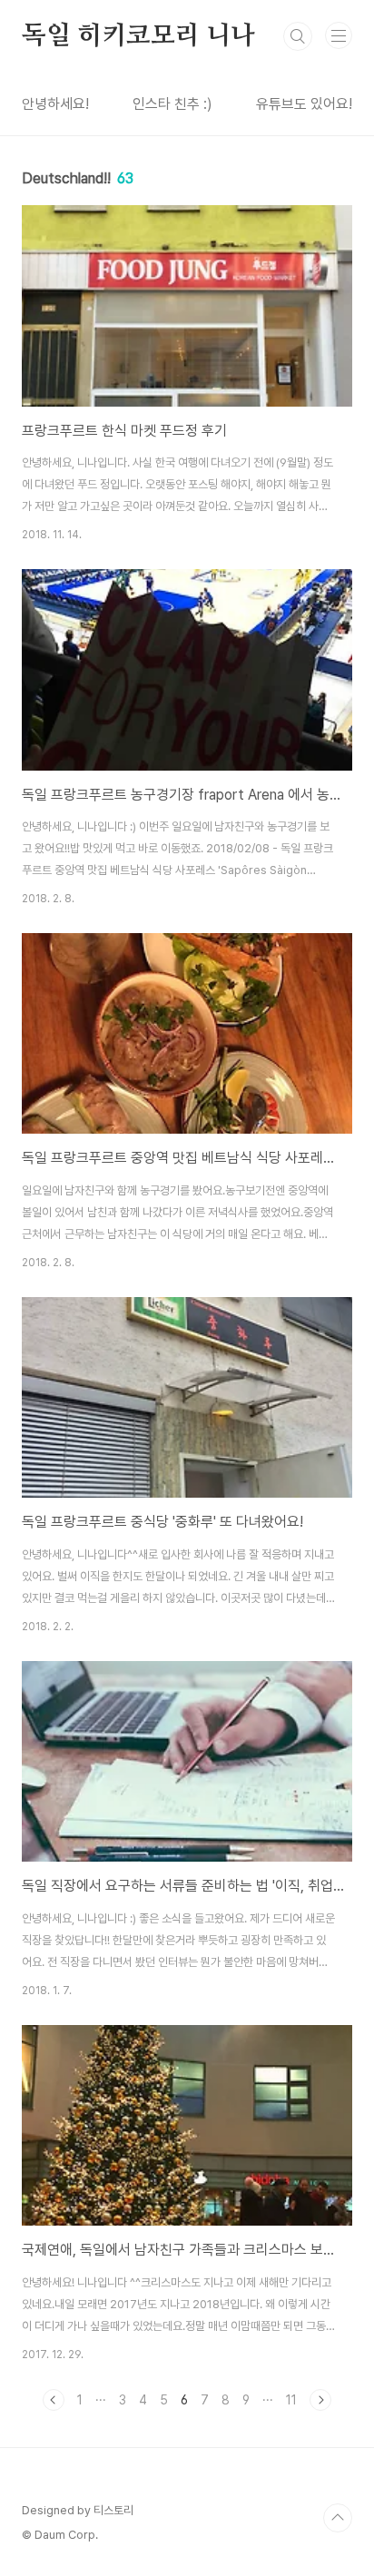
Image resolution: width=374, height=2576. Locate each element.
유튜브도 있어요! (304, 104)
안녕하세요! (55, 104)
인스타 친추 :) (172, 104)
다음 (320, 2400)
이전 (54, 2400)
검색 (298, 36)
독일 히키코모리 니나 (138, 36)
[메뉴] (339, 35)
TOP (338, 2518)
